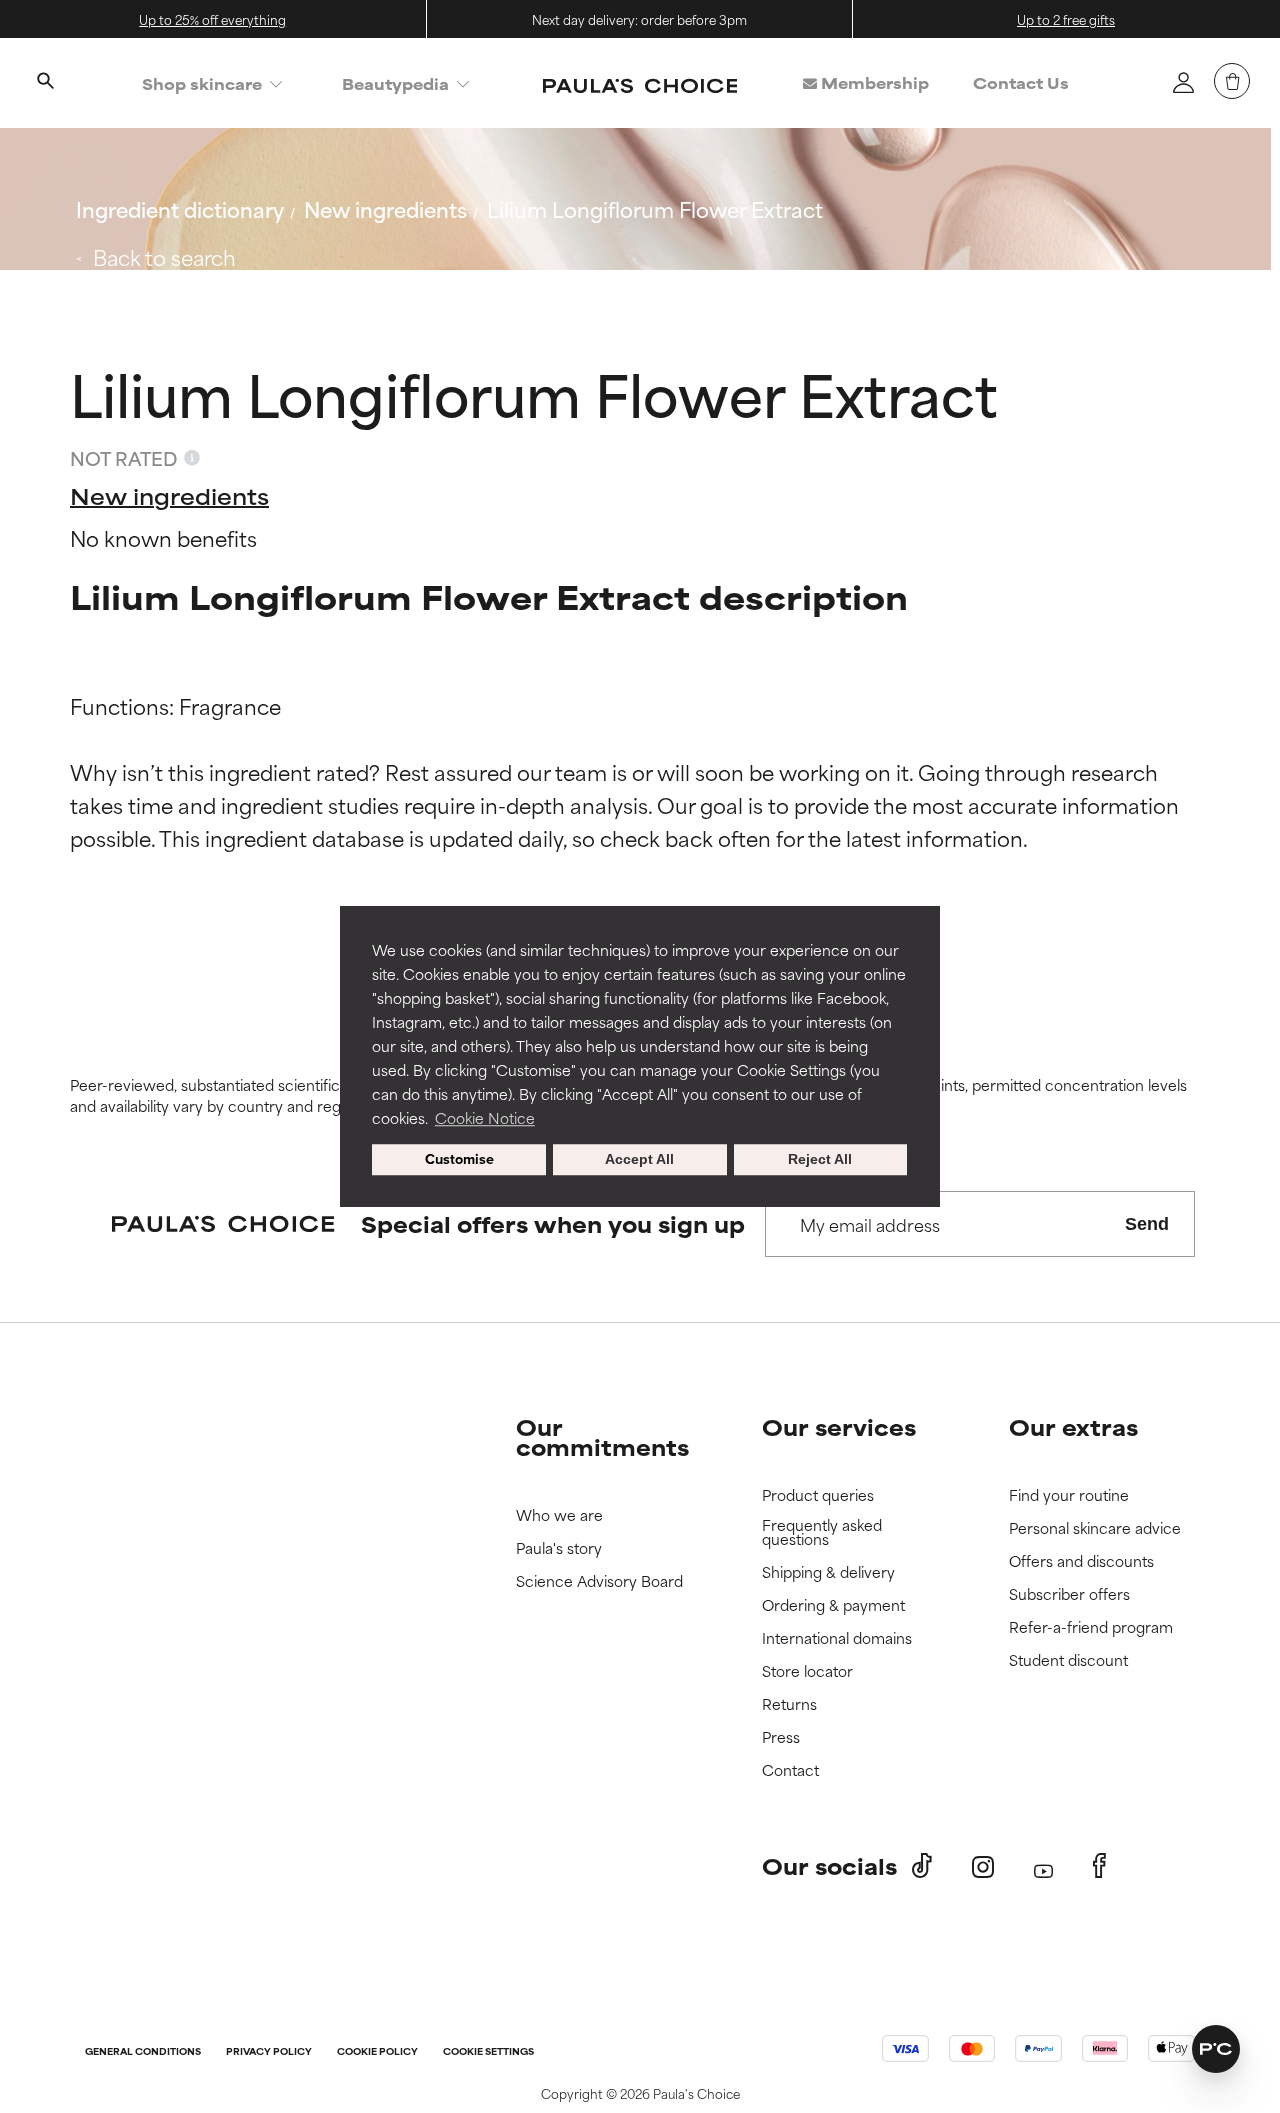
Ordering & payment (833, 1605)
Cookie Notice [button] (485, 1117)
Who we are (559, 1515)
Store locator (807, 1671)
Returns (789, 1704)
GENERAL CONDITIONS (143, 2052)
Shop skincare (202, 83)
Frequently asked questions (822, 1532)
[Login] (1183, 82)
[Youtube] (1043, 1866)
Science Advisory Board (599, 1581)
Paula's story (559, 1548)
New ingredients (385, 208)
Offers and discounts (1081, 1561)
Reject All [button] (820, 1160)
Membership (873, 82)
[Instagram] (983, 1866)
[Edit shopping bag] (1232, 81)
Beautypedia (395, 83)
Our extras (1073, 1426)
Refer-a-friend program (1091, 1627)
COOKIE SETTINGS (488, 2052)
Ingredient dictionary (180, 208)
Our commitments (602, 1436)
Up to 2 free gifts (1066, 19)
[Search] (45, 83)
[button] (1216, 2049)
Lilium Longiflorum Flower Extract (655, 208)
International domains (837, 1638)
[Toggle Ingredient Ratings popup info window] (192, 458)
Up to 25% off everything (212, 19)
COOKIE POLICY (377, 2052)
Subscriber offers (1069, 1594)
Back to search (164, 256)
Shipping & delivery (828, 1572)
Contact (790, 1770)
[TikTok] (922, 1866)
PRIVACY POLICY (269, 2052)
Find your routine (1069, 1495)
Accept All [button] (639, 1160)
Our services (839, 1426)
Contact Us (1021, 82)
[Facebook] (1099, 1866)
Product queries (818, 1495)
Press (781, 1737)
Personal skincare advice (1095, 1528)
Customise (459, 1160)
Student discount (1068, 1660)
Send (1147, 1224)
